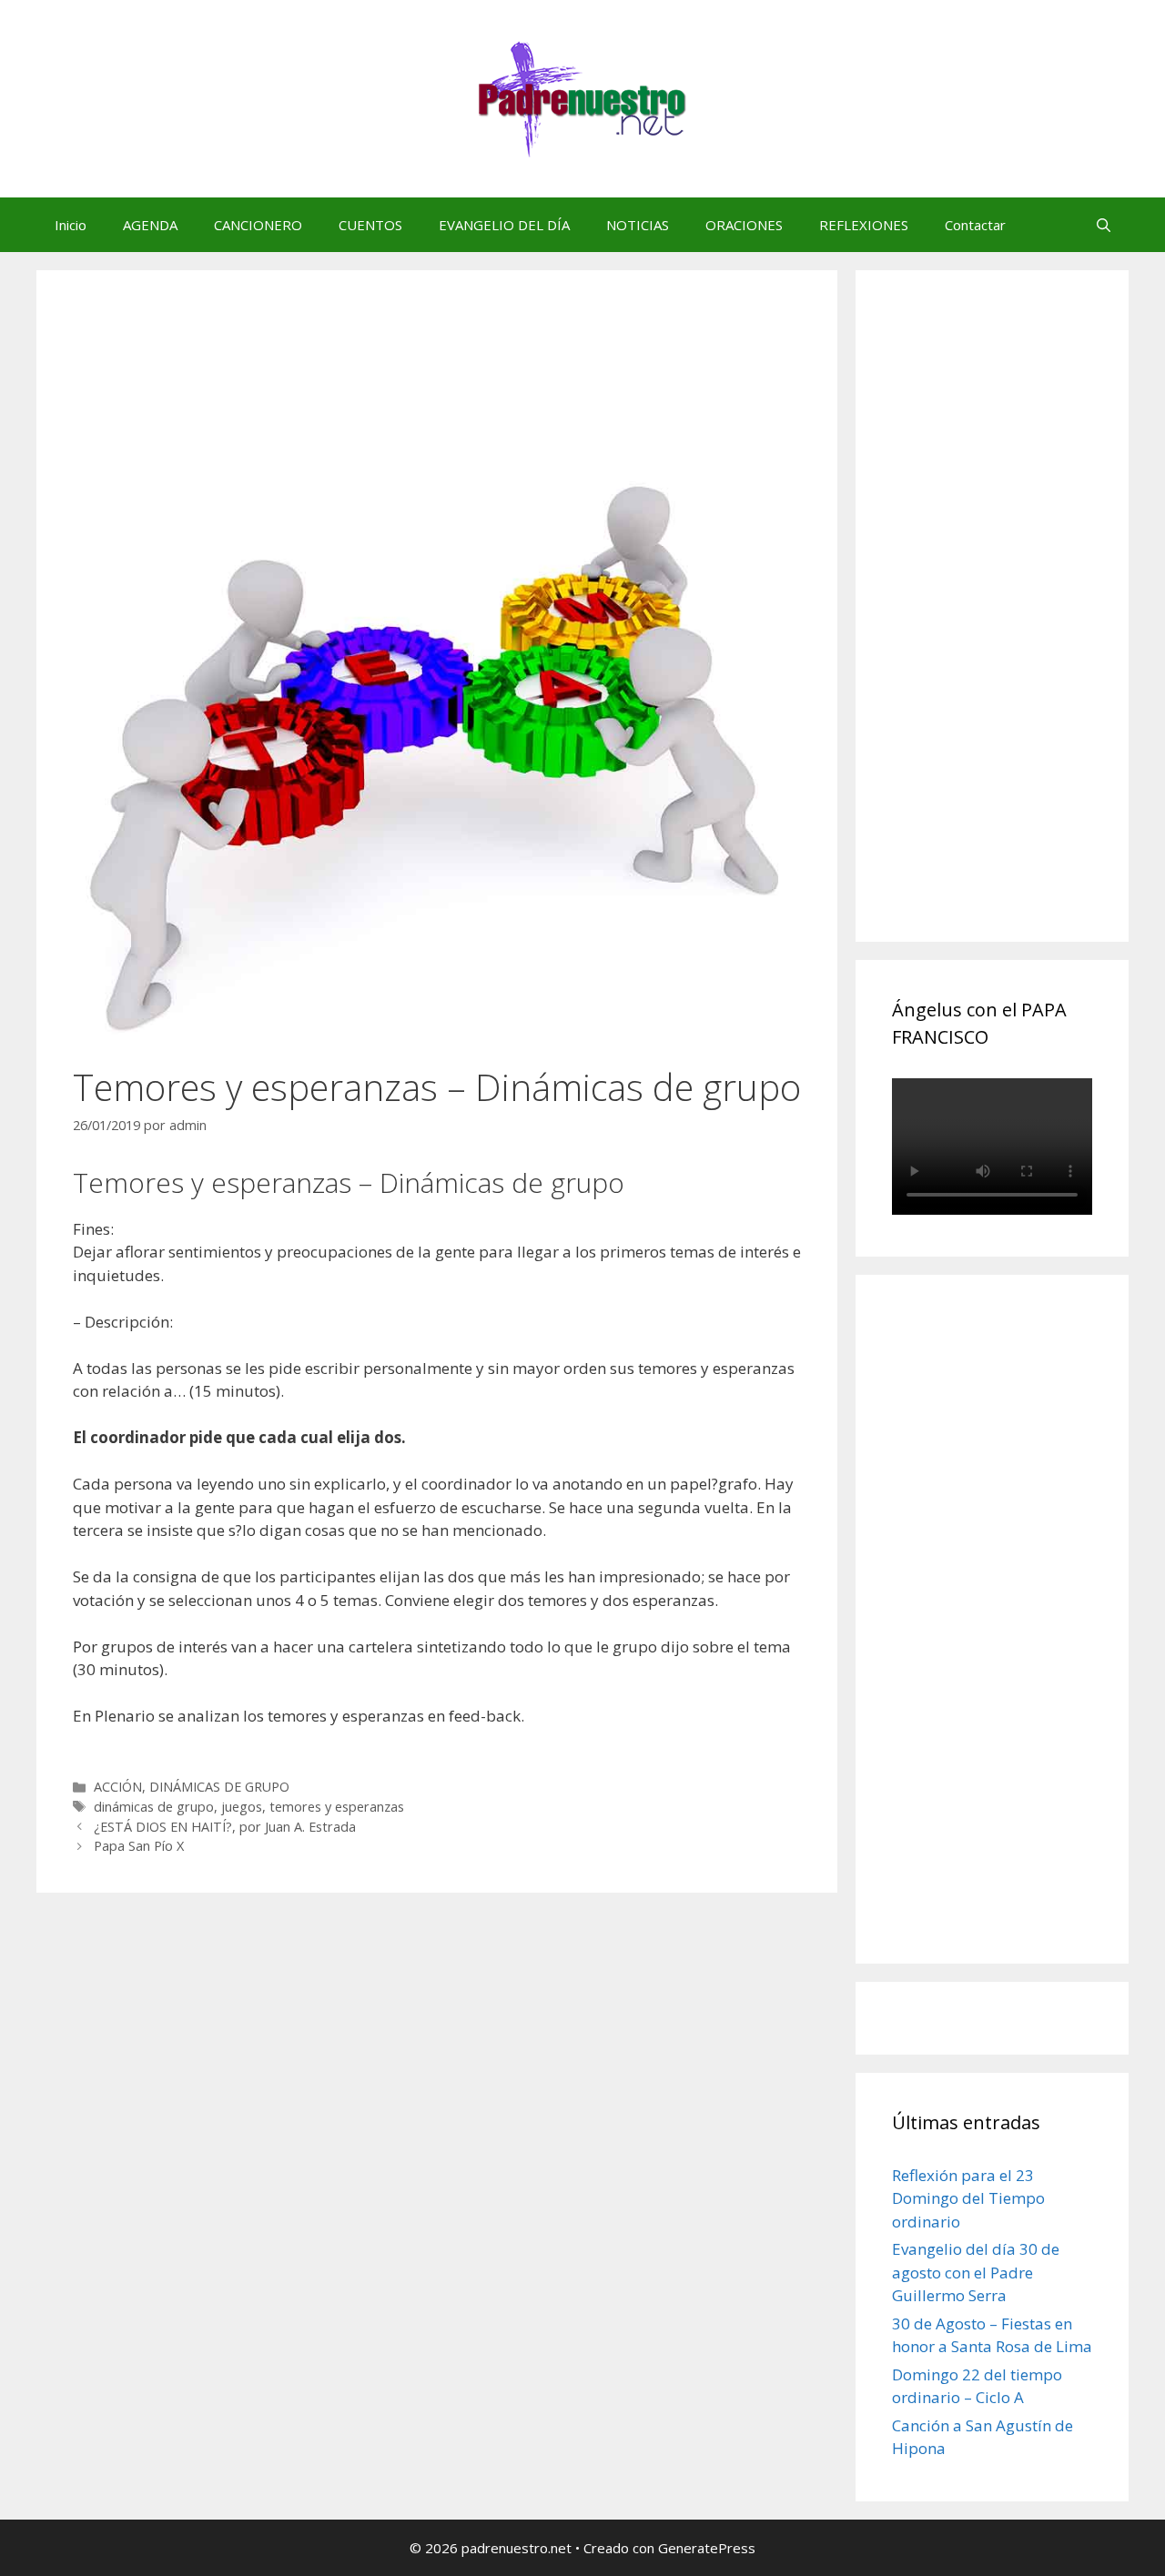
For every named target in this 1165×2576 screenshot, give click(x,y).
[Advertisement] (1028, 626)
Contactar (975, 225)
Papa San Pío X (139, 1846)
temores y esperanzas (337, 1807)
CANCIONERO (258, 225)
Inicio (71, 225)
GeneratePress (707, 2548)
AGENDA (150, 225)
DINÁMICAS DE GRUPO (219, 1787)
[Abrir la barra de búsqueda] (1104, 225)
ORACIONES (744, 225)
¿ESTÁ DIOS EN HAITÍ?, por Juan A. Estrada (225, 1827)
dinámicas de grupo (154, 1807)
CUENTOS (370, 225)
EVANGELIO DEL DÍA (504, 225)
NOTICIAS (638, 225)
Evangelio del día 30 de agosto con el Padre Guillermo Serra (976, 2272)
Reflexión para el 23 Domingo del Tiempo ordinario (968, 2198)
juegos (242, 1807)
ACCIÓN (118, 1787)
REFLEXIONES (864, 225)
